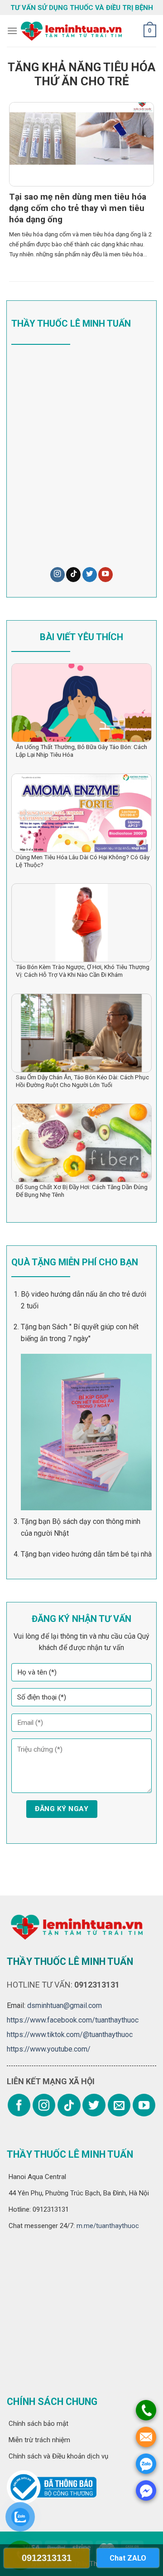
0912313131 (47, 2558)
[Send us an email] (119, 2105)
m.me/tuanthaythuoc (107, 2226)
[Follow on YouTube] (105, 575)
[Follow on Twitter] (90, 575)
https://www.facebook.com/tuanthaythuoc (73, 2020)
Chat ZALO (128, 2558)
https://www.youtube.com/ (49, 2049)
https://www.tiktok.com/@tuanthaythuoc (70, 2035)
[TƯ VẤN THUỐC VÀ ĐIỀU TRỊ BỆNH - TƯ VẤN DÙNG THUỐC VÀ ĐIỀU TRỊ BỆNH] (70, 31)
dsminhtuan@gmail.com (65, 2005)
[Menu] (12, 31)
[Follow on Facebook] (19, 2105)
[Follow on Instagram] (58, 575)
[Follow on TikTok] (73, 575)
